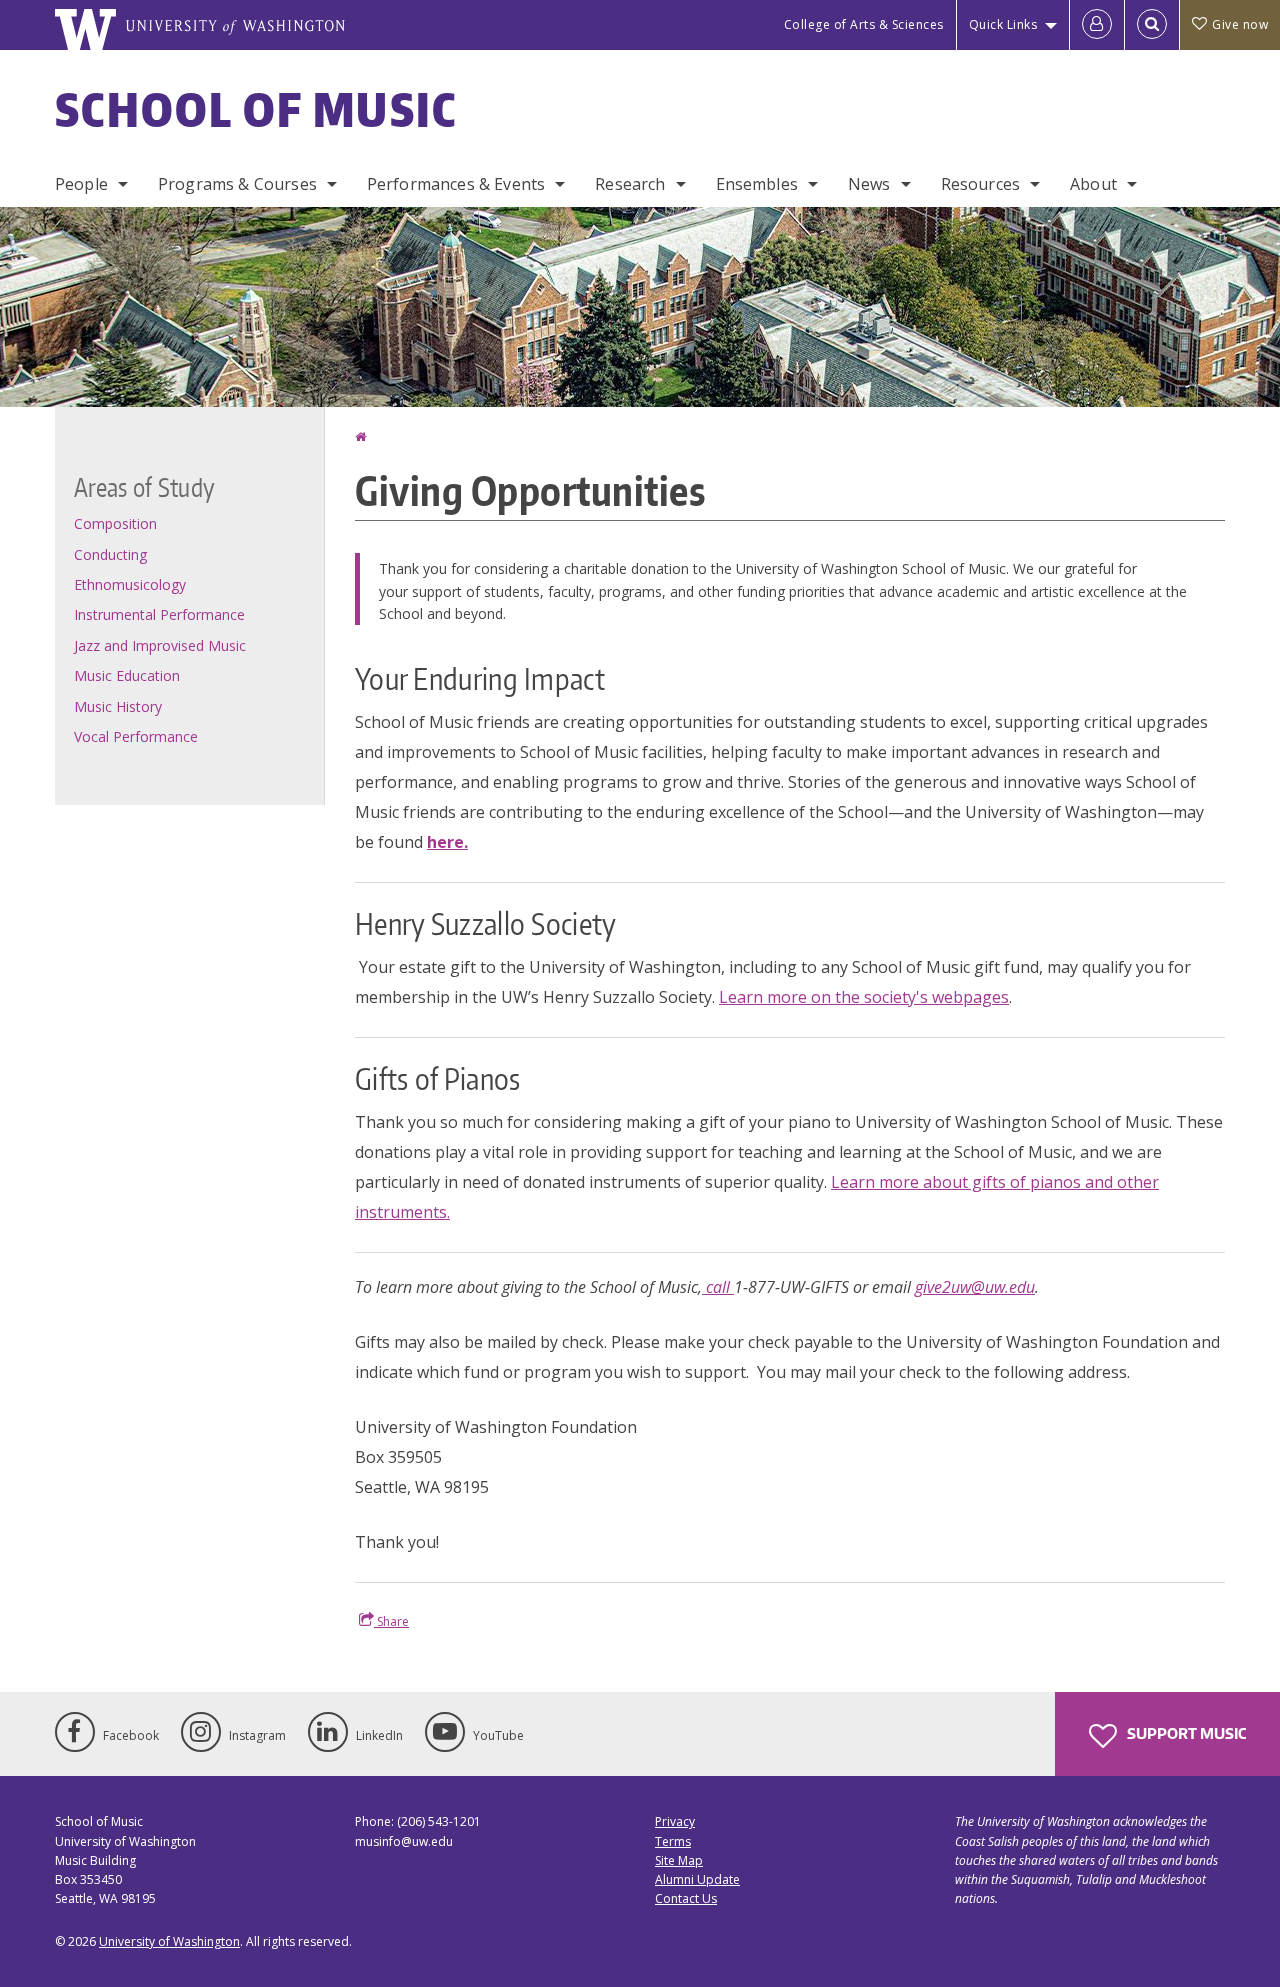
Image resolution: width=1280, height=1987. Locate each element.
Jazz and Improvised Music (160, 645)
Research (630, 184)
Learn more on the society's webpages (864, 997)
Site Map (679, 1860)
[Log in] (1097, 25)
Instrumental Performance (159, 614)
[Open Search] (1152, 25)
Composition (115, 523)
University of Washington (169, 1941)
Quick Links (1003, 24)
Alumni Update (697, 1879)
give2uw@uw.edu (975, 1287)
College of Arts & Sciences (864, 24)
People (81, 184)
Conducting (110, 554)
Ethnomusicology (130, 584)
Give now (1240, 24)
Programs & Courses (237, 184)
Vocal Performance (136, 736)
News (869, 184)
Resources (980, 184)
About (1093, 184)
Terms (673, 1841)
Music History (118, 706)
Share (391, 1621)
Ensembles (757, 184)
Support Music (1185, 1733)
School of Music (256, 109)
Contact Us (686, 1898)
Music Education (127, 675)
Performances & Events (456, 184)
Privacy (675, 1821)
